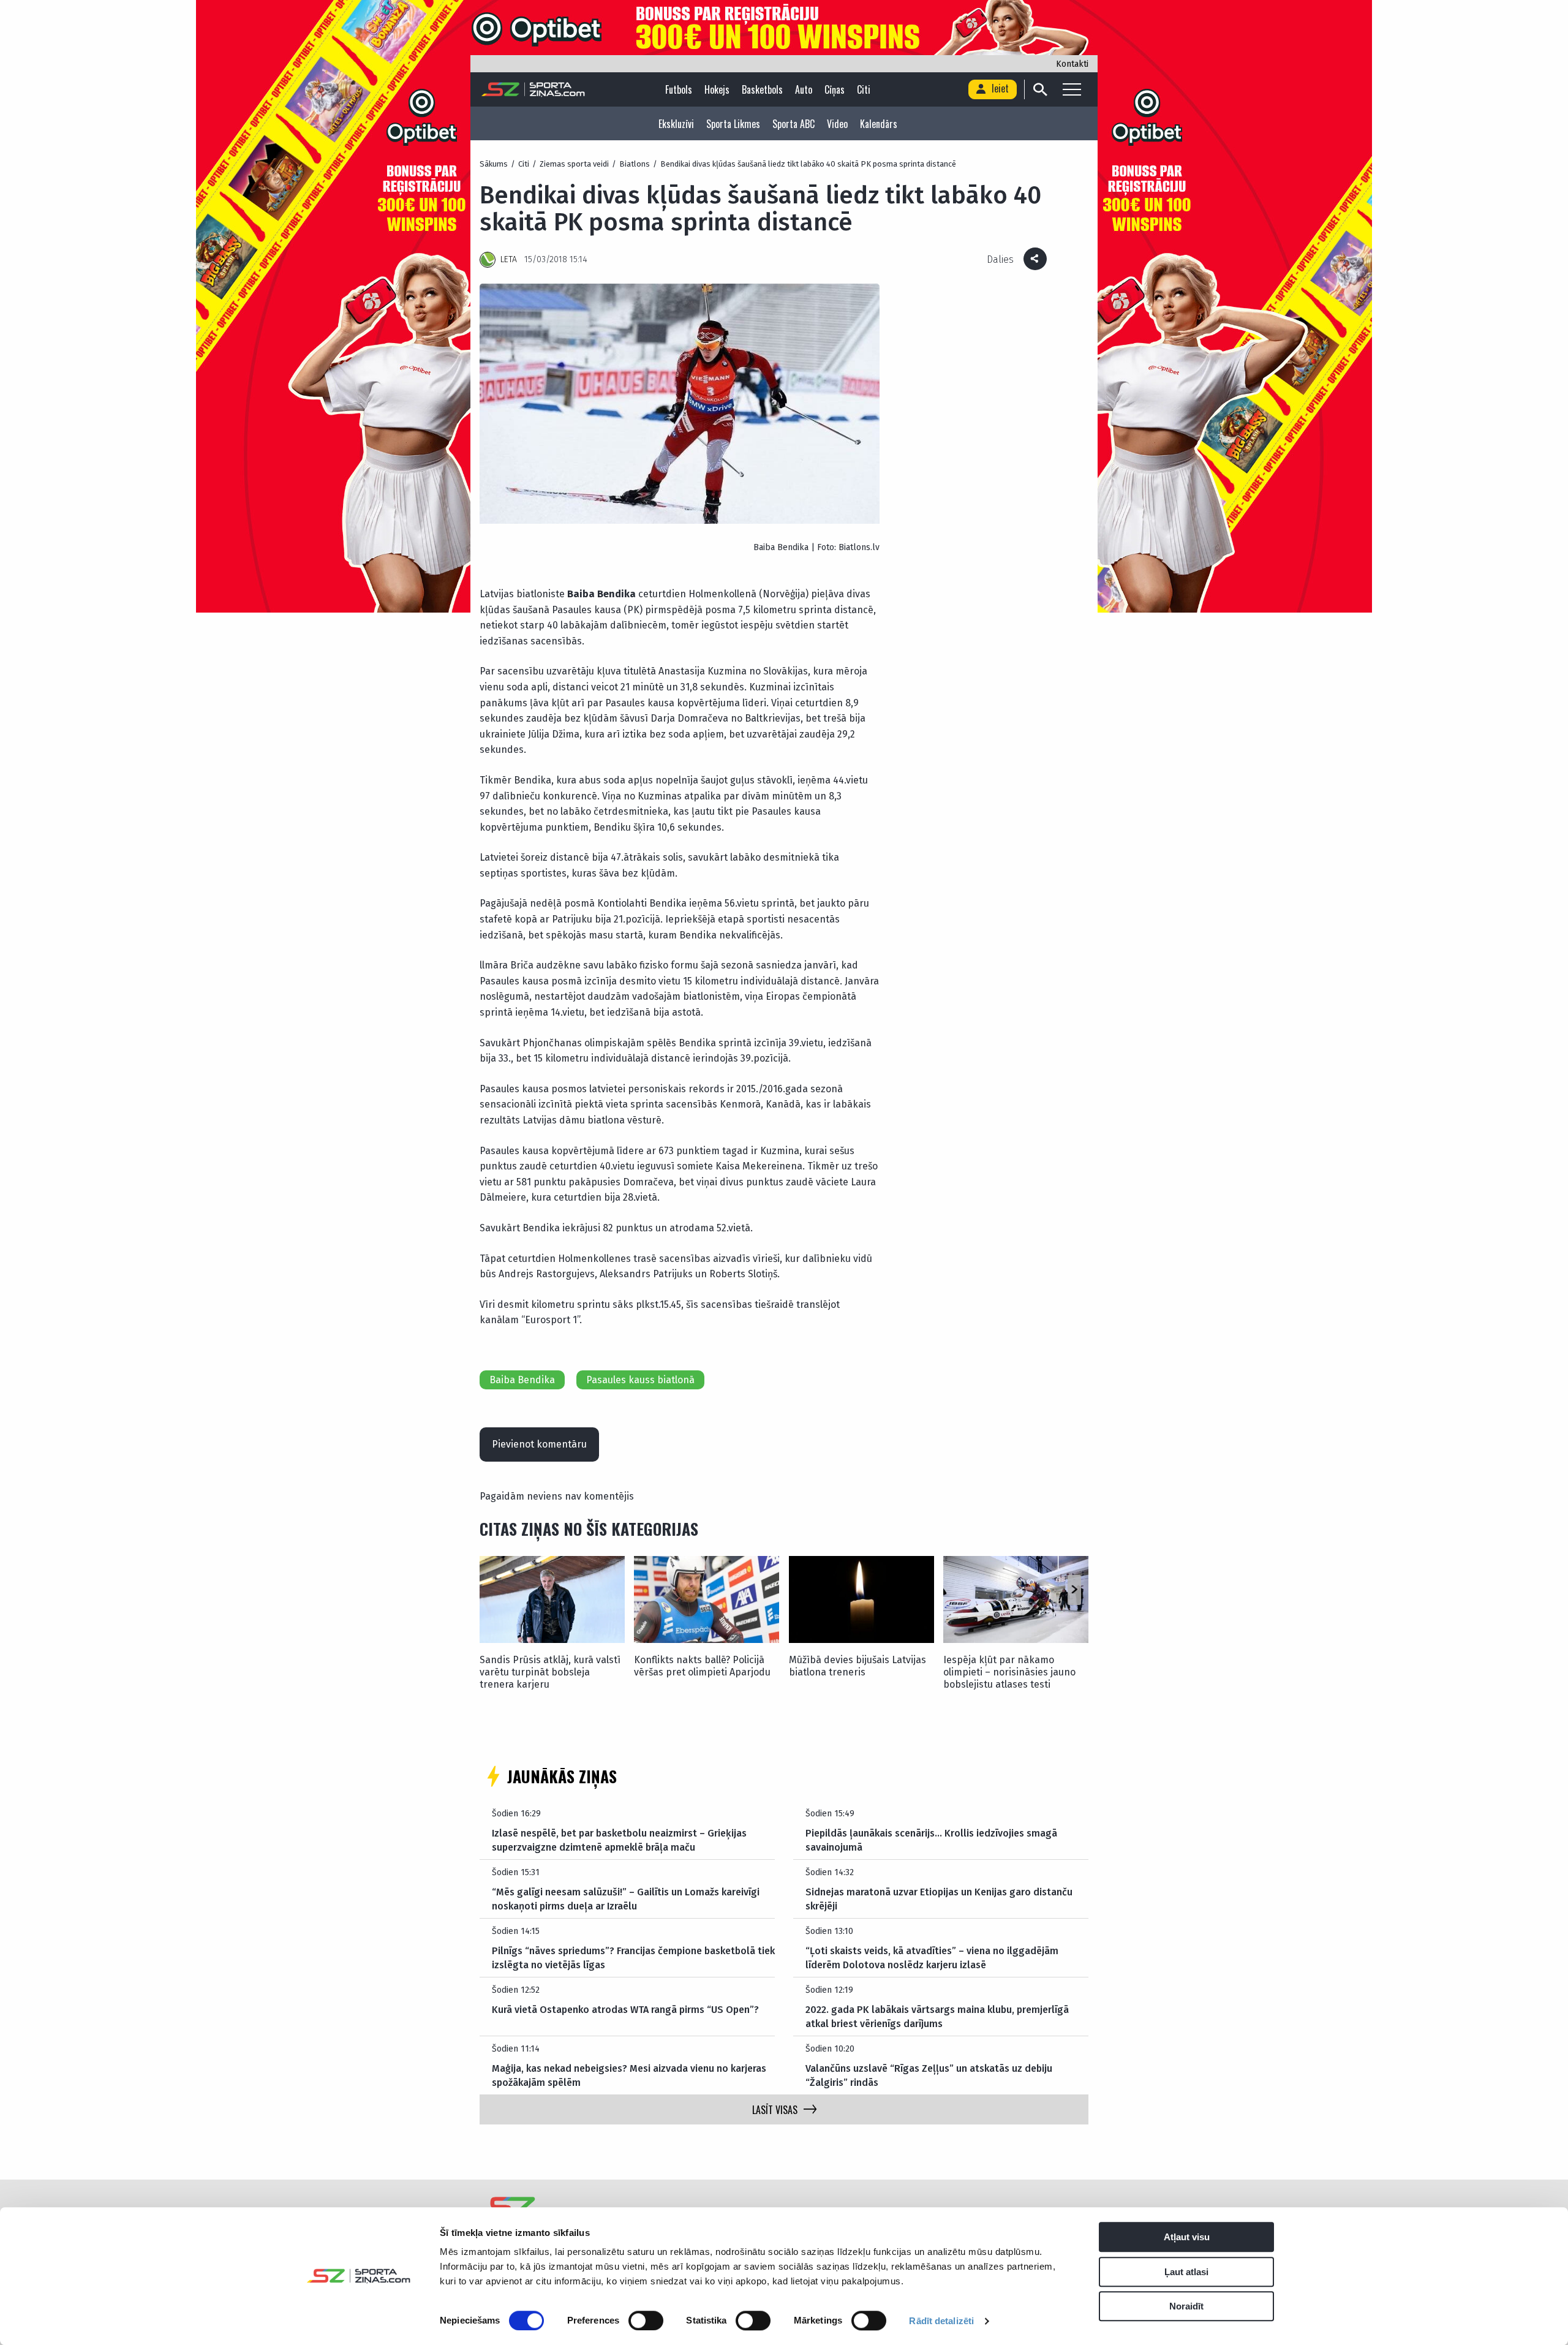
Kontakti (1072, 64)
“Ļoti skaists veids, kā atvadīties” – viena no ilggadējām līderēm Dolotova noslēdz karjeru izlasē (932, 1958)
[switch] (646, 2320)
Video (837, 124)
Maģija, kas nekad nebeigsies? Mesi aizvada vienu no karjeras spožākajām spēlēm (629, 2075)
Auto (804, 89)
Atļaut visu (1187, 2237)
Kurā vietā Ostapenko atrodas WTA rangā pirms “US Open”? (625, 2010)
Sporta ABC (793, 124)
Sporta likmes (733, 124)
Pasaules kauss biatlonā (640, 1380)
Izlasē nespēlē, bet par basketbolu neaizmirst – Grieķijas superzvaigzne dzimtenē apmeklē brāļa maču (619, 1840)
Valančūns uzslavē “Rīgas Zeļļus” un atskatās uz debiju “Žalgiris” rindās (929, 2075)
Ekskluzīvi (676, 124)
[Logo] (533, 89)
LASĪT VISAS (775, 2110)
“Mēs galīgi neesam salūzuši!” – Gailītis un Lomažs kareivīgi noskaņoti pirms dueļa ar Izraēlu (626, 1899)
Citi (864, 89)
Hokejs (717, 89)
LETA (509, 259)
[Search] (1040, 89)
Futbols (679, 89)
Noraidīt (1186, 2306)
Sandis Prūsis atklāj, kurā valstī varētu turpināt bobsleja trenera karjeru (550, 1672)
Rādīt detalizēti (941, 2321)
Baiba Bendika (522, 1380)
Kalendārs (879, 124)
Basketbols (762, 89)
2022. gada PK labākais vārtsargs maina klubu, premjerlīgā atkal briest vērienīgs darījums (937, 2016)
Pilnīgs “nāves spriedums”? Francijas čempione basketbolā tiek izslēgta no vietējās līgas (633, 1958)
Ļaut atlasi (1186, 2272)
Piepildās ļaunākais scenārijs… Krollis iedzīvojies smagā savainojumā (931, 1840)
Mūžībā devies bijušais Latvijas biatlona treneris (858, 1666)
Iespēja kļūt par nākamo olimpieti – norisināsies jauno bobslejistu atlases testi (1009, 1672)
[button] (1074, 1590)
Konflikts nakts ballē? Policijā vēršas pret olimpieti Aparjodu (702, 1666)
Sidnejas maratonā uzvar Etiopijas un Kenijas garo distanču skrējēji (939, 1899)
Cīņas (835, 89)
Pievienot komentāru (539, 1444)
